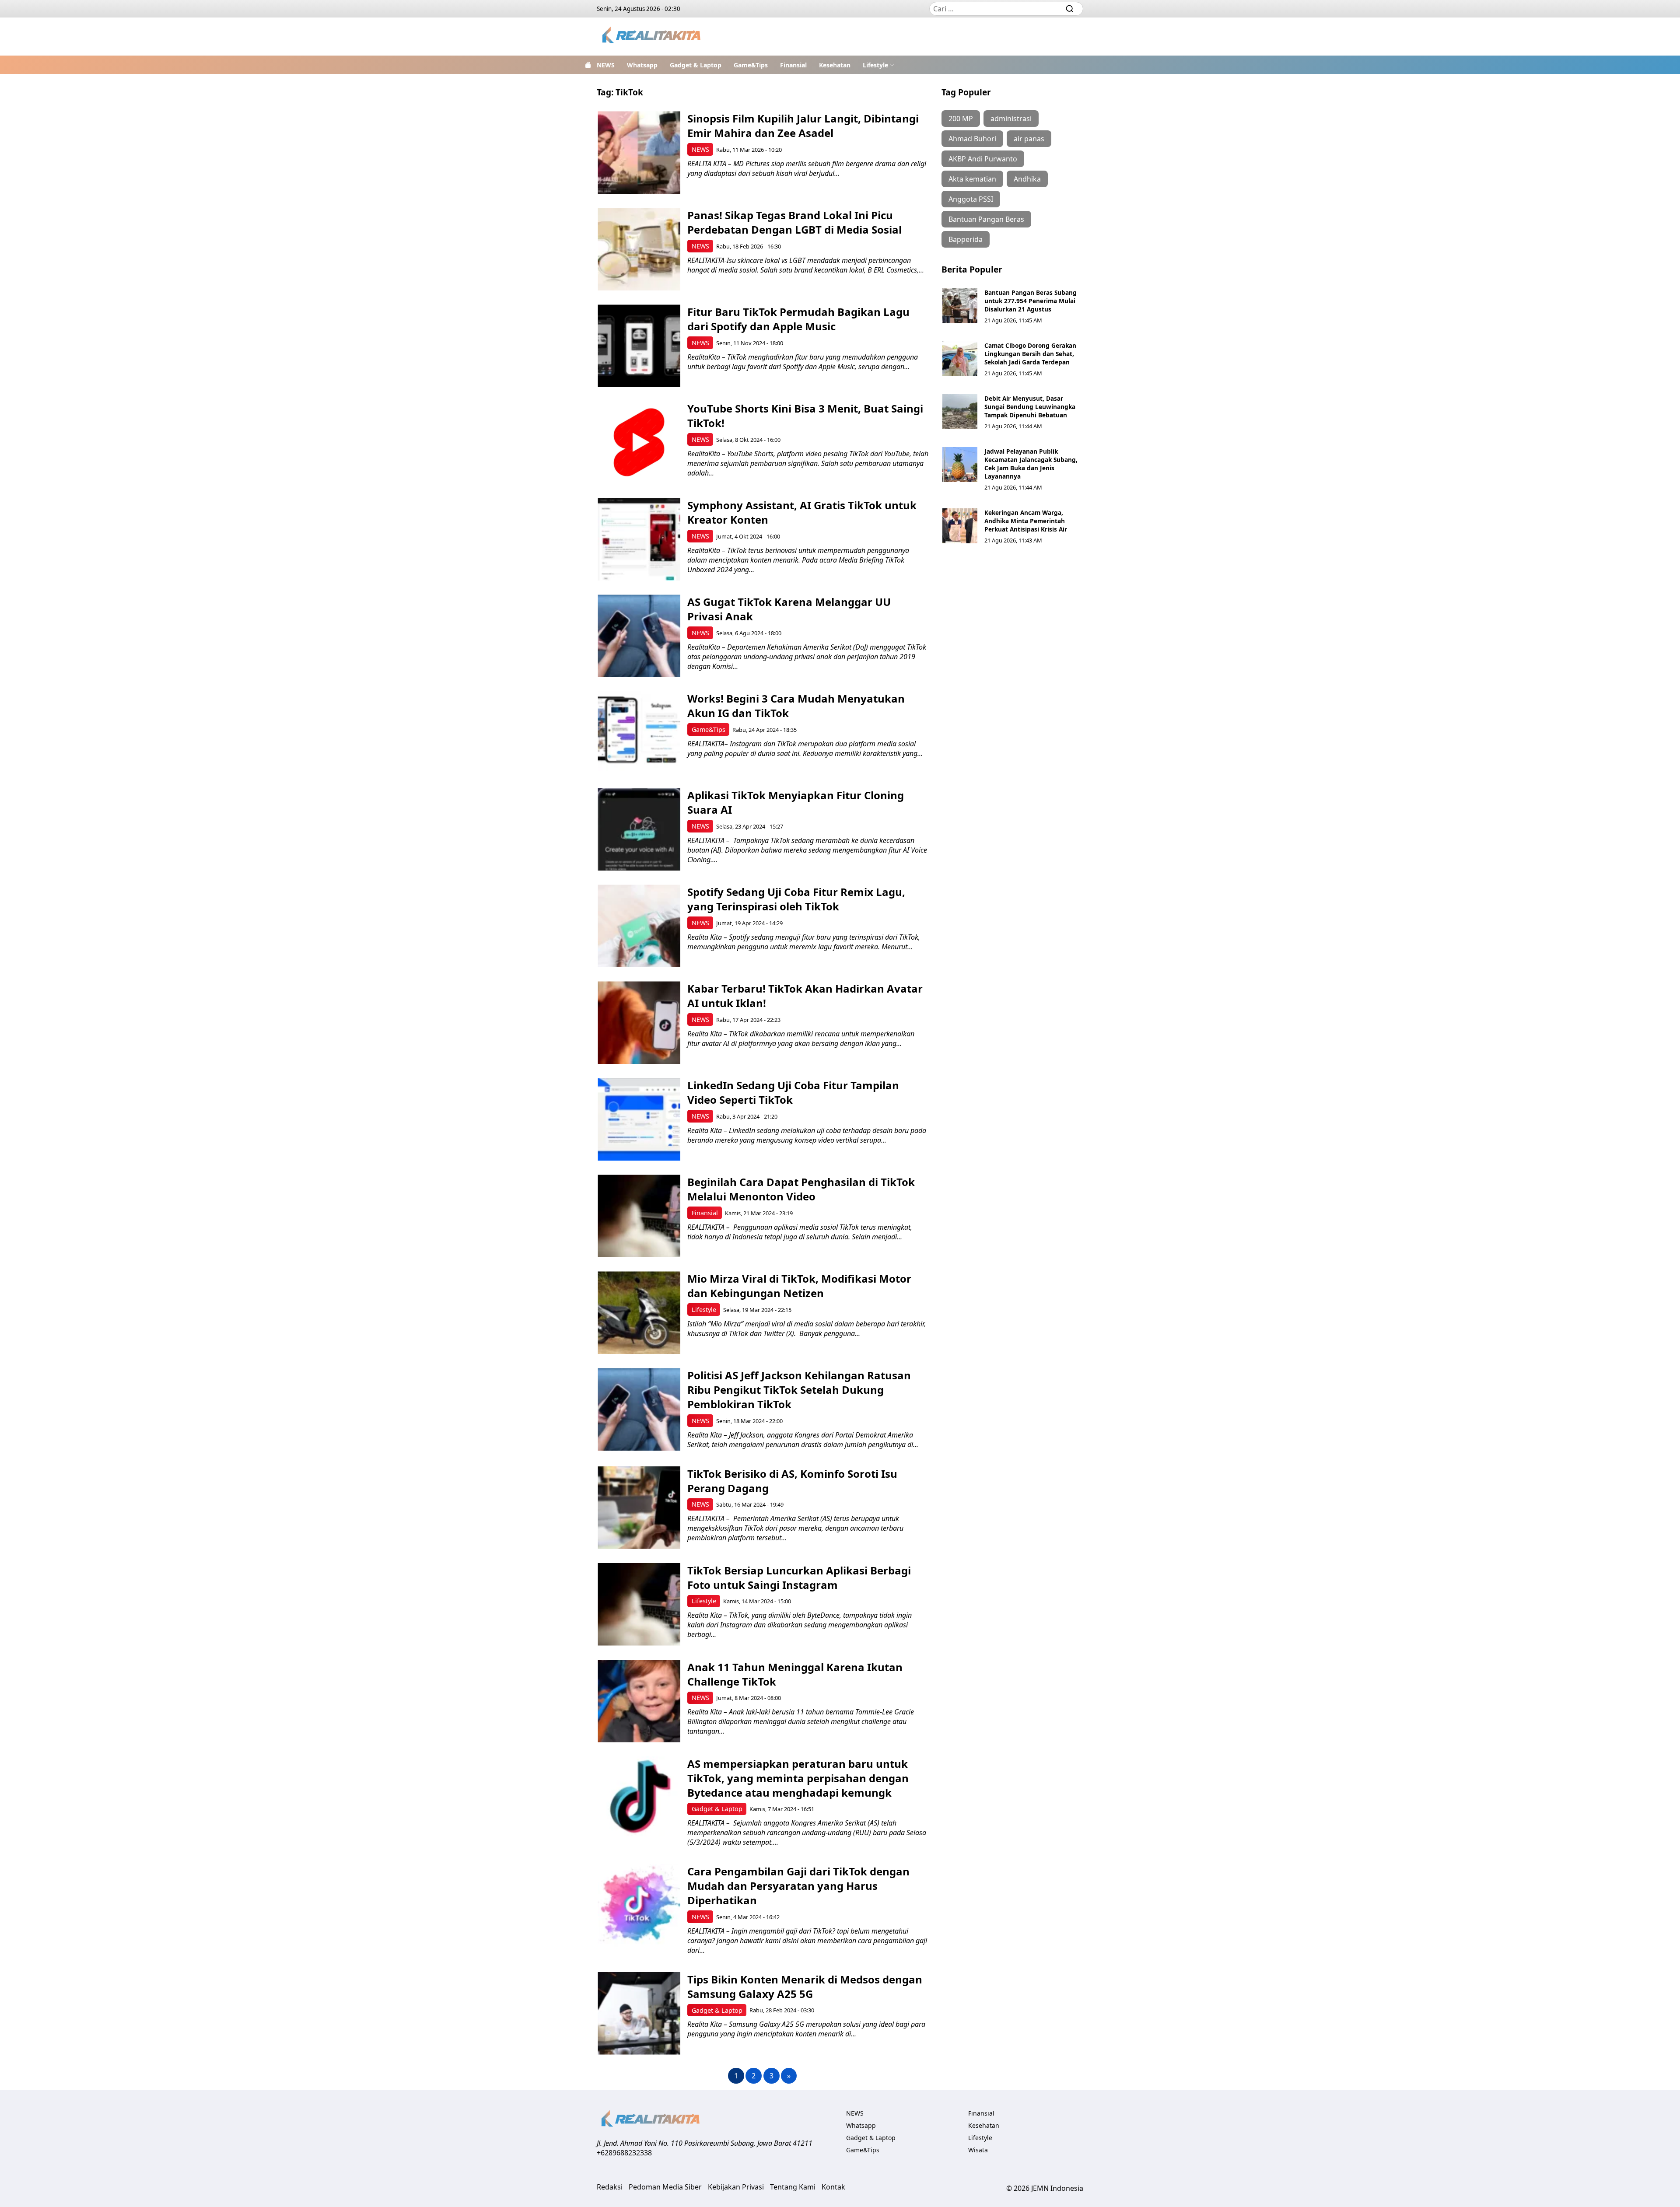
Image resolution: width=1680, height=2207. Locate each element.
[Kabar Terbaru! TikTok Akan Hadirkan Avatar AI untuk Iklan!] (639, 1023)
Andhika (1027, 179)
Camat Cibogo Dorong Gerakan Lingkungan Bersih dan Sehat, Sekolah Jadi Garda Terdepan (1030, 354)
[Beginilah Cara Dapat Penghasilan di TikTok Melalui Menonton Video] (639, 1216)
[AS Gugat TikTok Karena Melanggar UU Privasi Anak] (639, 636)
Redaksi (610, 2187)
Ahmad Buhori (972, 139)
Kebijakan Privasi (736, 2187)
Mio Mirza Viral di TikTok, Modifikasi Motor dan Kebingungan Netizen (799, 1286)
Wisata (978, 2150)
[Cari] (1070, 9)
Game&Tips (751, 65)
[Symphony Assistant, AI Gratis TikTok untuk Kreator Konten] (639, 539)
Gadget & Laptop (696, 65)
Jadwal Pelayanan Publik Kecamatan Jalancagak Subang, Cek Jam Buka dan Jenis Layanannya (1031, 464)
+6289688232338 (624, 2153)
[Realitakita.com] (652, 37)
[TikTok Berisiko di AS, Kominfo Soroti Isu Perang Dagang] (639, 1508)
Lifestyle (875, 65)
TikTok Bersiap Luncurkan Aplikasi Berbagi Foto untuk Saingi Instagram (799, 1577)
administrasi (1011, 119)
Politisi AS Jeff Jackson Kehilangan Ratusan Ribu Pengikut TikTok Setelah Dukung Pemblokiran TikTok (799, 1390)
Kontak (833, 2187)
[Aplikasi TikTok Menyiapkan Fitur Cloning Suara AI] (639, 829)
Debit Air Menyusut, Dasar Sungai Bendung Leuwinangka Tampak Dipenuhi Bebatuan (1030, 407)
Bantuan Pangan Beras (986, 219)
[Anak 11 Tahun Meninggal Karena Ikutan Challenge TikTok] (639, 1701)
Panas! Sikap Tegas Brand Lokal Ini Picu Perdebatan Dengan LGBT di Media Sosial (794, 222)
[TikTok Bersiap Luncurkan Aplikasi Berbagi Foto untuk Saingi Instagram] (639, 1604)
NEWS (606, 65)
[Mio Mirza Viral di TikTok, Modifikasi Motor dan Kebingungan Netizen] (639, 1313)
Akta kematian (972, 179)
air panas (1029, 139)
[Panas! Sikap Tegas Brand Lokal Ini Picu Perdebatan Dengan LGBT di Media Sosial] (639, 249)
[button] (879, 65)
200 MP (961, 119)
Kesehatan (835, 65)
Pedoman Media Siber (665, 2187)
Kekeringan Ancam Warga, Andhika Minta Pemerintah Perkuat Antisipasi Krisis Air (1026, 521)
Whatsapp (642, 65)
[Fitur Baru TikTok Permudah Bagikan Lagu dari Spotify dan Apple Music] (639, 346)
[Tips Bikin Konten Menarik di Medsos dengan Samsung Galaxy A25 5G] (639, 2013)
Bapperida (966, 239)
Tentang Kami (793, 2187)
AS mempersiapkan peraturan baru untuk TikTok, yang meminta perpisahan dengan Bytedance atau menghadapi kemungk (798, 1778)
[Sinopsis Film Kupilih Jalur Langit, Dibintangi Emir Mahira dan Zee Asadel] (639, 152)
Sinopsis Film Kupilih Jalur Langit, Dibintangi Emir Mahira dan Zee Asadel (803, 126)
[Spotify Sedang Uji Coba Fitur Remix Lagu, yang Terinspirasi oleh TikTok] (639, 926)
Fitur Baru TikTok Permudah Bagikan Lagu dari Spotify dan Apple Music (798, 319)
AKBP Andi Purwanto (983, 159)
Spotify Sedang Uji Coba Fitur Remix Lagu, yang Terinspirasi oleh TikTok (796, 899)
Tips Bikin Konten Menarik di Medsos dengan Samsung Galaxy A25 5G (805, 1987)
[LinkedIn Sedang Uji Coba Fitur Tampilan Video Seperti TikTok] (639, 1119)
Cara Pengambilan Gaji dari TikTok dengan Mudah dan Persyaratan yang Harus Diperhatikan (798, 1886)
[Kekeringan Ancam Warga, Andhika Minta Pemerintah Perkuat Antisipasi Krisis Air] (960, 526)
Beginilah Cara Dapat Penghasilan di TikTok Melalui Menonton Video (801, 1189)
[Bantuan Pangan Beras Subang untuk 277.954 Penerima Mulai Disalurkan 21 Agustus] (960, 306)
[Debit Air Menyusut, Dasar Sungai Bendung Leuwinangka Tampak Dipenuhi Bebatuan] (960, 412)
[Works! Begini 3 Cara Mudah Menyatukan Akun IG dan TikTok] (639, 733)
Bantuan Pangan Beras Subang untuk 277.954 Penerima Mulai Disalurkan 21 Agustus (1031, 301)
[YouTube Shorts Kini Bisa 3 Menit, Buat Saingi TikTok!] (639, 442)
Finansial (793, 65)
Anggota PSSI (971, 199)
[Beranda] (588, 65)
